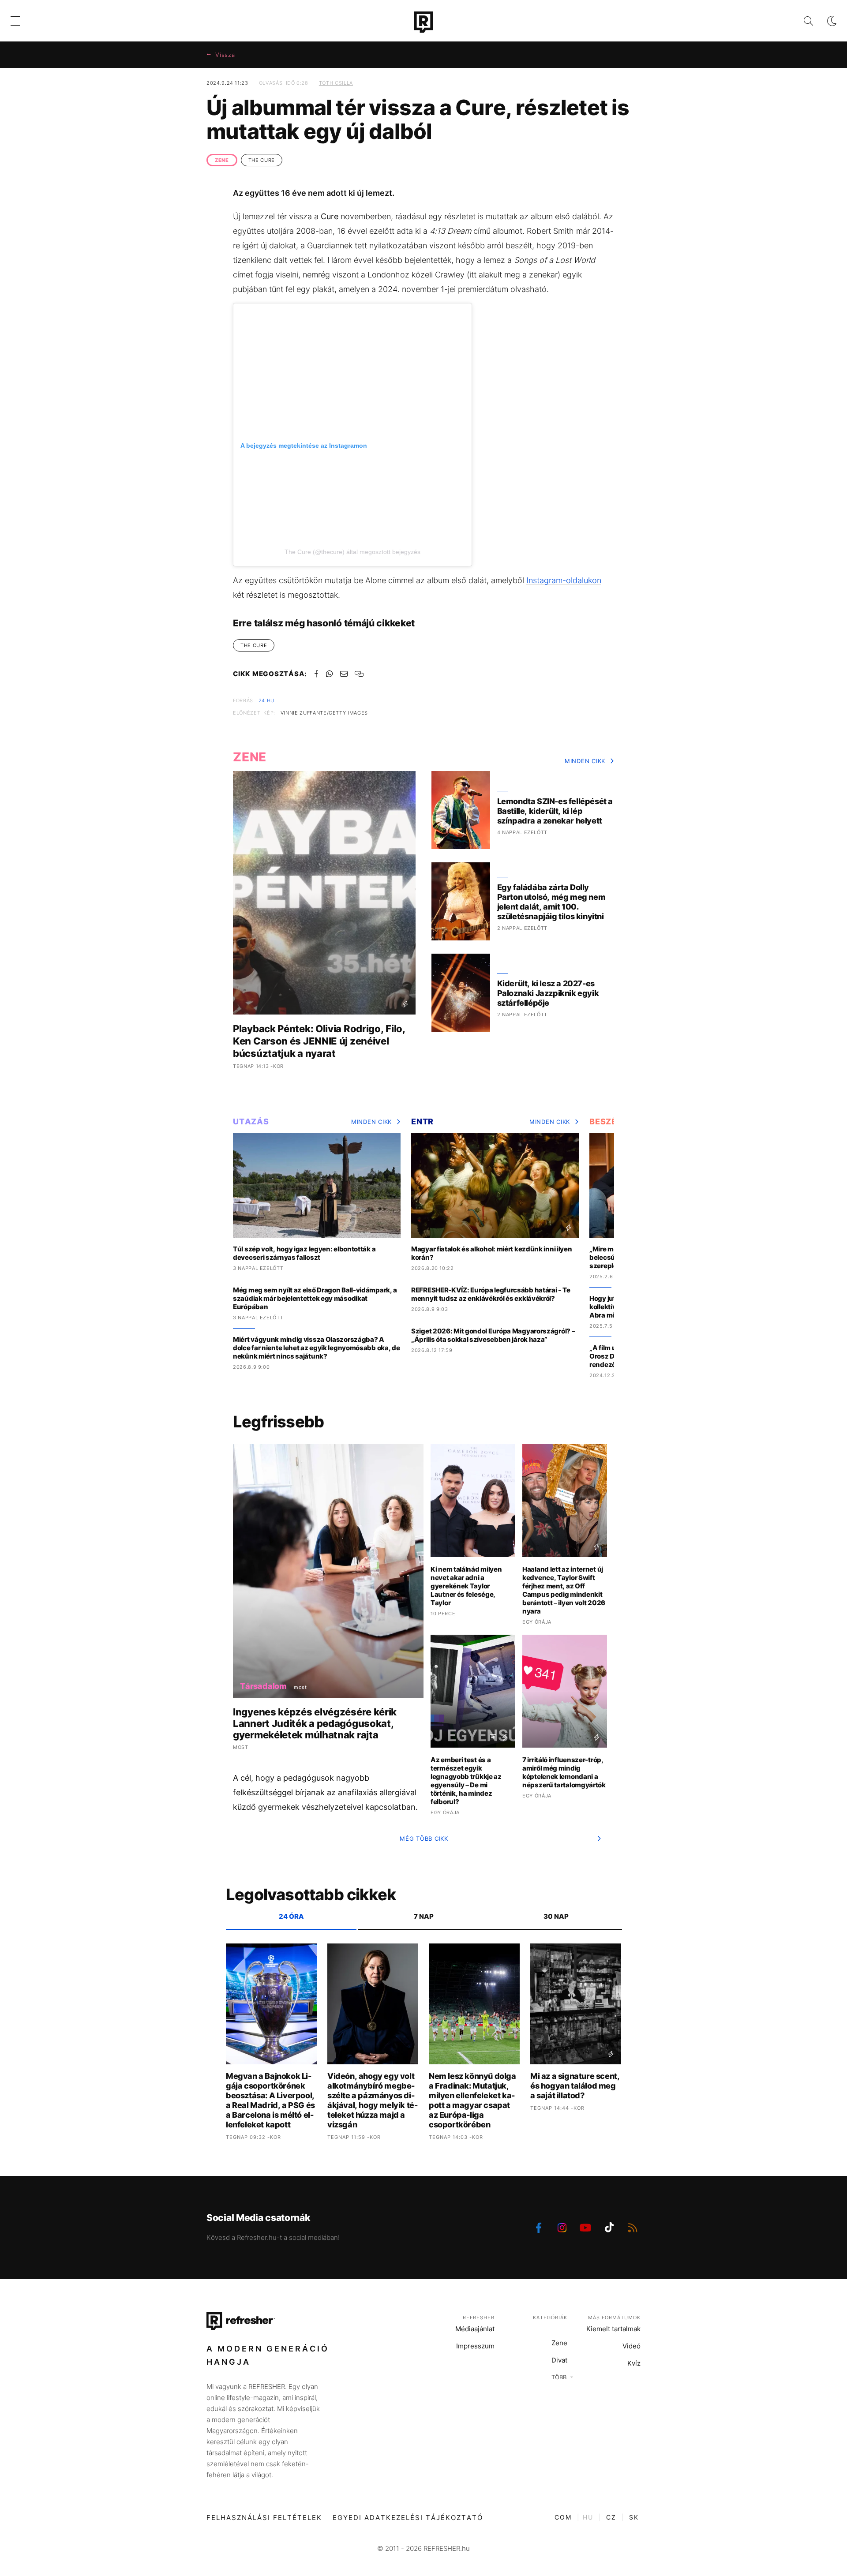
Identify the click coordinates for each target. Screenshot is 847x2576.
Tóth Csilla (336, 83)
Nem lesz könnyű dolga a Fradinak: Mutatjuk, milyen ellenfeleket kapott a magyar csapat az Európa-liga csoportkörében (472, 2100)
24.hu (266, 700)
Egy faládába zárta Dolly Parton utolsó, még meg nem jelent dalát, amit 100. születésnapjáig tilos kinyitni (551, 902)
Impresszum (475, 2346)
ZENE (222, 160)
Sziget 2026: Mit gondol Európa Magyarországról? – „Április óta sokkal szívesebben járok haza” (493, 1335)
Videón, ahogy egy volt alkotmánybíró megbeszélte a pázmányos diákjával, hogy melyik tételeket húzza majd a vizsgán (373, 2100)
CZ (611, 2517)
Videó (632, 2346)
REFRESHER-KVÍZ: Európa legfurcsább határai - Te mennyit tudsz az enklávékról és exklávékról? (491, 1294)
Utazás (251, 1121)
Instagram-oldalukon (564, 580)
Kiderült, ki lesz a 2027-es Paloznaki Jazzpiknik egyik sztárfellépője (548, 993)
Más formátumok (614, 2318)
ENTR (422, 1121)
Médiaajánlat (475, 2329)
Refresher (479, 2318)
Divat (559, 2360)
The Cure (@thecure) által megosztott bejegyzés (352, 552)
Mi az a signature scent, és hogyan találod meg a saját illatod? (575, 2086)
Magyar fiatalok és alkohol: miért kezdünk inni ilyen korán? (491, 1253)
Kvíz (634, 2363)
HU (588, 2517)
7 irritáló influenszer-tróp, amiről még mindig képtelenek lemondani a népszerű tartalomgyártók (564, 1772)
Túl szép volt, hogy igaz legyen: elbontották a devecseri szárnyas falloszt (304, 1253)
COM (563, 2517)
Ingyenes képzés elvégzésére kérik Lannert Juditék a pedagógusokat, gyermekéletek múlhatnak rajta (315, 1723)
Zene (559, 2343)
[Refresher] (423, 22)
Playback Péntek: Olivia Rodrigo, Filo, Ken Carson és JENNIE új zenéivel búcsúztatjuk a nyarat (319, 1041)
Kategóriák (550, 2318)
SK (634, 2517)
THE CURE (262, 160)
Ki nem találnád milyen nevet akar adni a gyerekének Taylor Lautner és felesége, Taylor (466, 1586)
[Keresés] (801, 21)
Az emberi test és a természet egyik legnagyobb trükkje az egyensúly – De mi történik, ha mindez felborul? (466, 1781)
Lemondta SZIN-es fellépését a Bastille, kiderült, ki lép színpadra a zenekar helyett (555, 811)
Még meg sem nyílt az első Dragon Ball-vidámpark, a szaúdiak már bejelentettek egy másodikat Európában (315, 1298)
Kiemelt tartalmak (613, 2329)
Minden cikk (585, 761)
